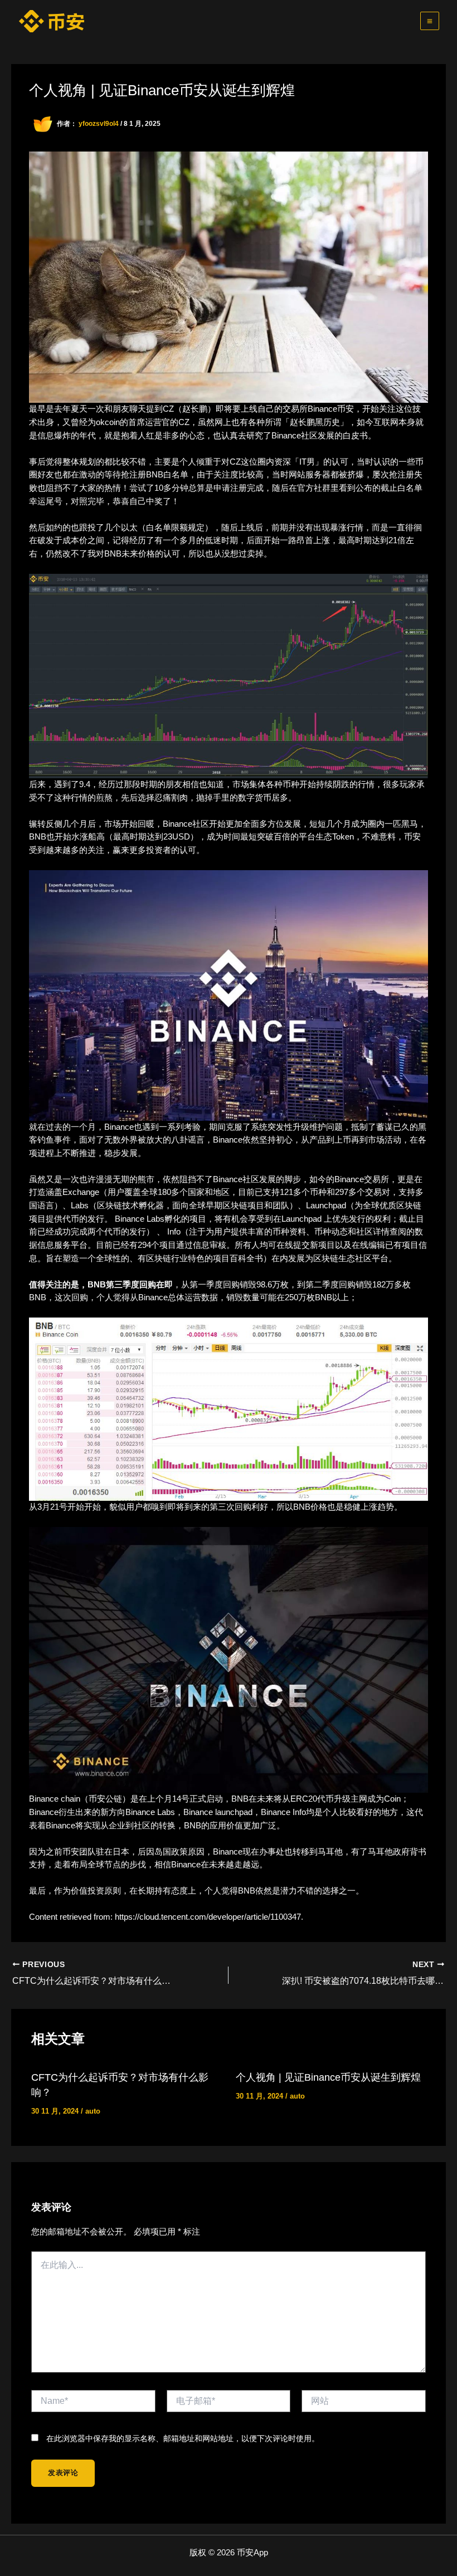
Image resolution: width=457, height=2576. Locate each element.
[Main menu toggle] (430, 21)
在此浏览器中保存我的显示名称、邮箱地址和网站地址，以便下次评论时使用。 (183, 2438)
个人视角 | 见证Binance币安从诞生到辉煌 (328, 2077)
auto (93, 2111)
